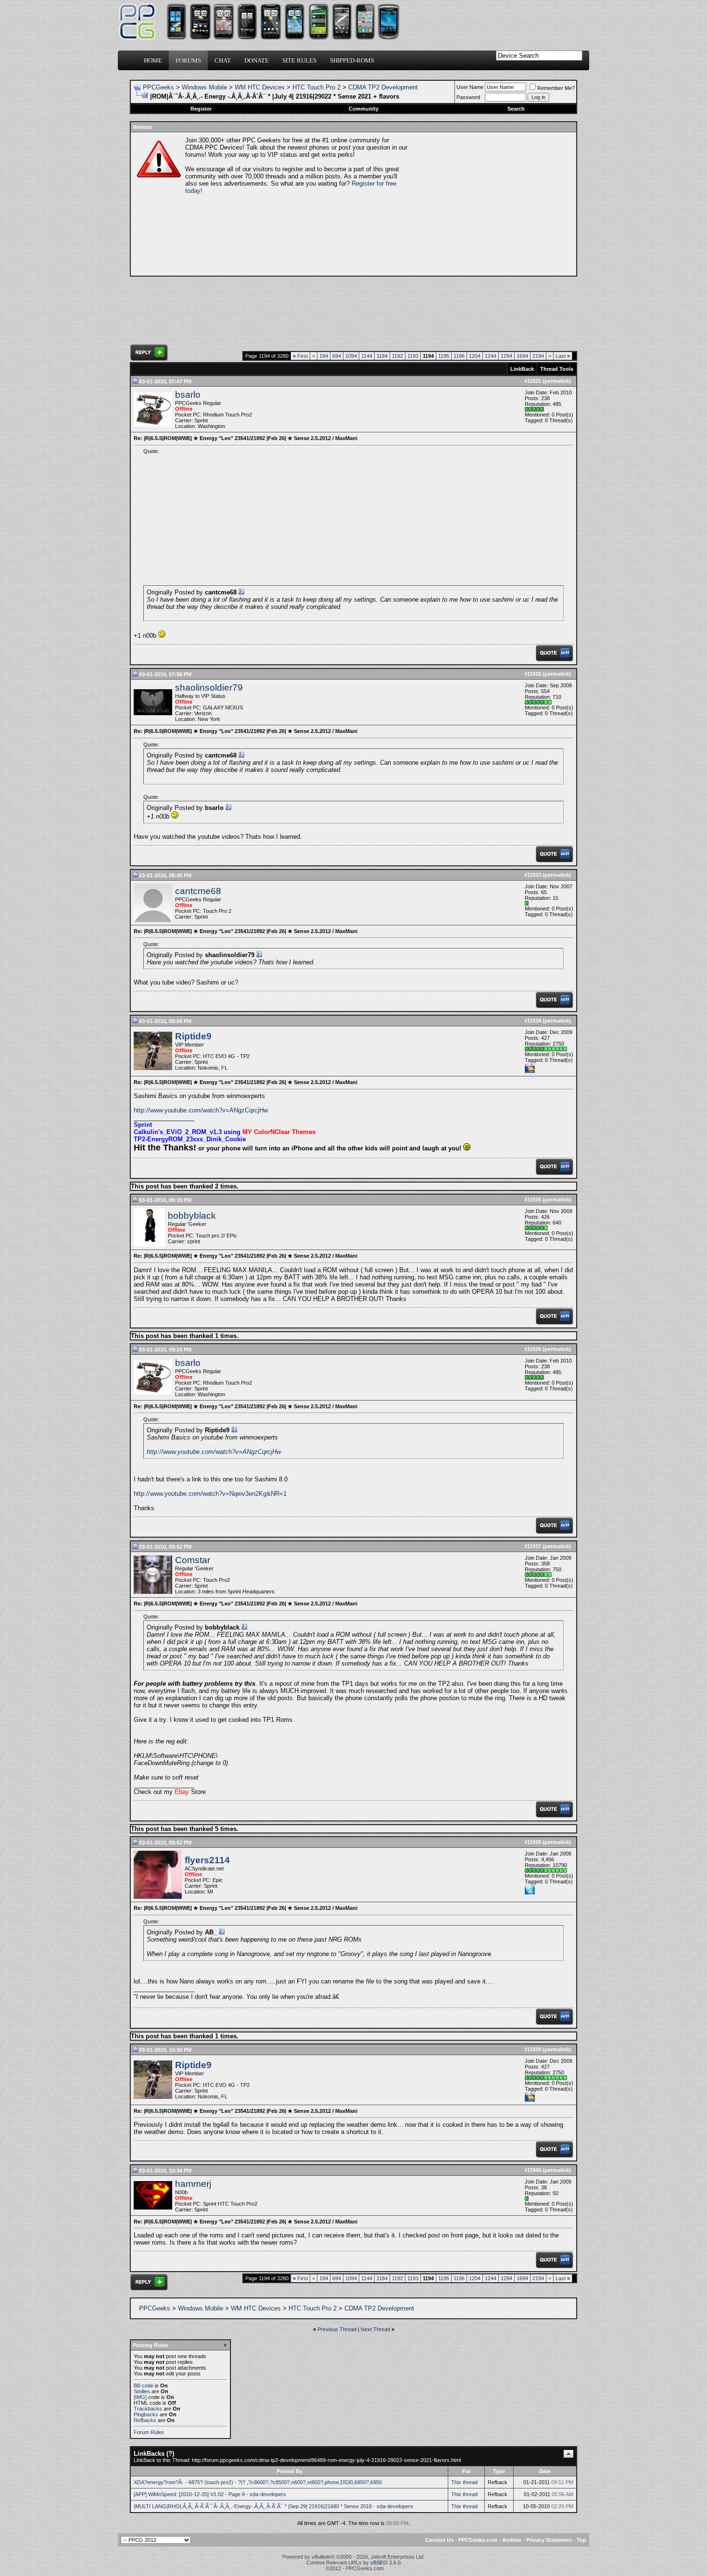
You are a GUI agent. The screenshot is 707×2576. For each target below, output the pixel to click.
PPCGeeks (158, 87)
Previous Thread (337, 2329)
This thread (464, 2482)
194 (324, 356)
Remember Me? (556, 88)
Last (563, 356)
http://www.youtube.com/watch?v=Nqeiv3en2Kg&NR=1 (210, 1494)
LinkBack (522, 369)
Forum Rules (149, 2432)
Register (201, 109)
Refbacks (145, 2420)
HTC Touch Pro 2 (316, 87)
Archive (512, 2540)
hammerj (193, 2184)
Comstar (193, 1560)
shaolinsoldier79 (209, 688)
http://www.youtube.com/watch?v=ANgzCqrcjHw (201, 1110)
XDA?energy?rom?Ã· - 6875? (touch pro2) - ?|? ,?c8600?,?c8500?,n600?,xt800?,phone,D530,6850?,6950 (258, 2482)
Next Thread (375, 2329)
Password (468, 97)
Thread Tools (557, 369)
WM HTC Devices (260, 87)
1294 (506, 356)
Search (516, 109)
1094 (351, 356)
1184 (382, 356)
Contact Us (439, 2540)
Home (153, 60)
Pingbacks (146, 2414)
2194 (538, 356)
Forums (188, 60)
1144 (367, 356)
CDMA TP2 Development (383, 87)
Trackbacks (148, 2409)
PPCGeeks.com (478, 2540)
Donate (257, 60)
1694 (522, 356)
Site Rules (299, 60)
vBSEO (379, 2563)
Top (581, 2540)
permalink (557, 381)
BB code (144, 2386)
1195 (444, 356)
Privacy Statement (549, 2540)
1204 (475, 356)
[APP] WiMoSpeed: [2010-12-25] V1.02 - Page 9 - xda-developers (210, 2494)
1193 (413, 356)
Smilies (142, 2391)
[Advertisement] (491, 204)
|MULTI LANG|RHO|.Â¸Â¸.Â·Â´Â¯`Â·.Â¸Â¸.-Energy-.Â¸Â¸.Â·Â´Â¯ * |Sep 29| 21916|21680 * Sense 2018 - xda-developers (273, 2506)
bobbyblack (192, 1216)
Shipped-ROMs (352, 60)
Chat (223, 60)
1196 (459, 356)
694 (337, 356)
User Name (470, 87)
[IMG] (140, 2397)
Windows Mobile (204, 87)
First (300, 356)
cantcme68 (198, 891)
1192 (398, 356)
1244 (491, 356)
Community (364, 109)
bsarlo (188, 395)
